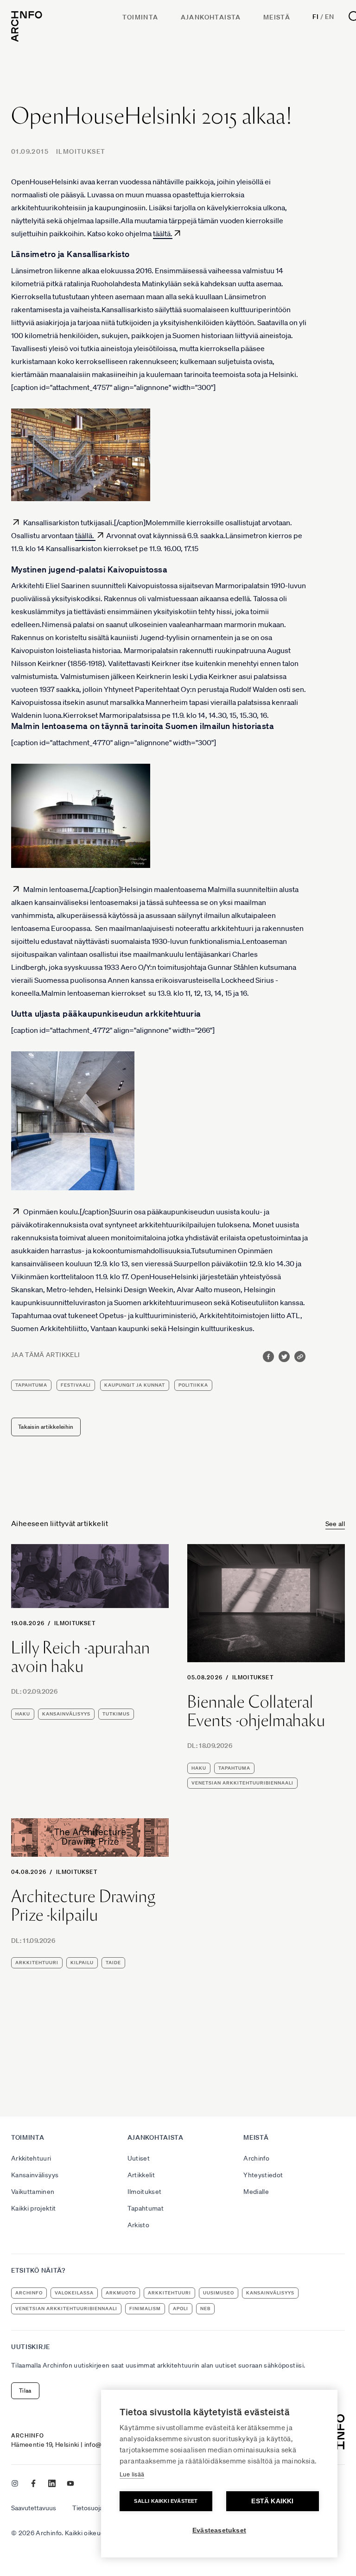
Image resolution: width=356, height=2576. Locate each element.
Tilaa (25, 2391)
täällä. (85, 535)
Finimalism (145, 2309)
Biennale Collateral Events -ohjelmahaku (256, 1711)
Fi (315, 17)
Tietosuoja (88, 2508)
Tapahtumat (146, 2208)
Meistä (277, 17)
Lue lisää (132, 2474)
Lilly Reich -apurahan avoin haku (81, 1657)
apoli (181, 2309)
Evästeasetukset (219, 2530)
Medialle (256, 2192)
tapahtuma (31, 1385)
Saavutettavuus (34, 2508)
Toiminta (140, 17)
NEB (205, 2309)
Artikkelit (141, 2175)
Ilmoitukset (81, 151)
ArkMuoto (121, 2293)
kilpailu (82, 1963)
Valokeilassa (74, 2293)
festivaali (76, 1385)
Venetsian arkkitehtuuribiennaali (242, 1783)
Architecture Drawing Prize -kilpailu (83, 1906)
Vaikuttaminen (33, 2192)
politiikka (193, 1385)
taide (113, 1963)
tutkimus (116, 1714)
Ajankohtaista (211, 17)
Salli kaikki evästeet (166, 2501)
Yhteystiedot (263, 2175)
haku (23, 1714)
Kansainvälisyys (35, 2175)
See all (335, 1524)
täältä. (163, 233)
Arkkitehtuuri (31, 2158)
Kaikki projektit (34, 2208)
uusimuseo (219, 2293)
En (329, 17)
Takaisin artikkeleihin (46, 1427)
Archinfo (256, 2158)
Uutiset (139, 2158)
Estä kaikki (272, 2501)
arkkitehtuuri (37, 1963)
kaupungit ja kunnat (135, 1385)
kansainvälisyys (66, 1714)
